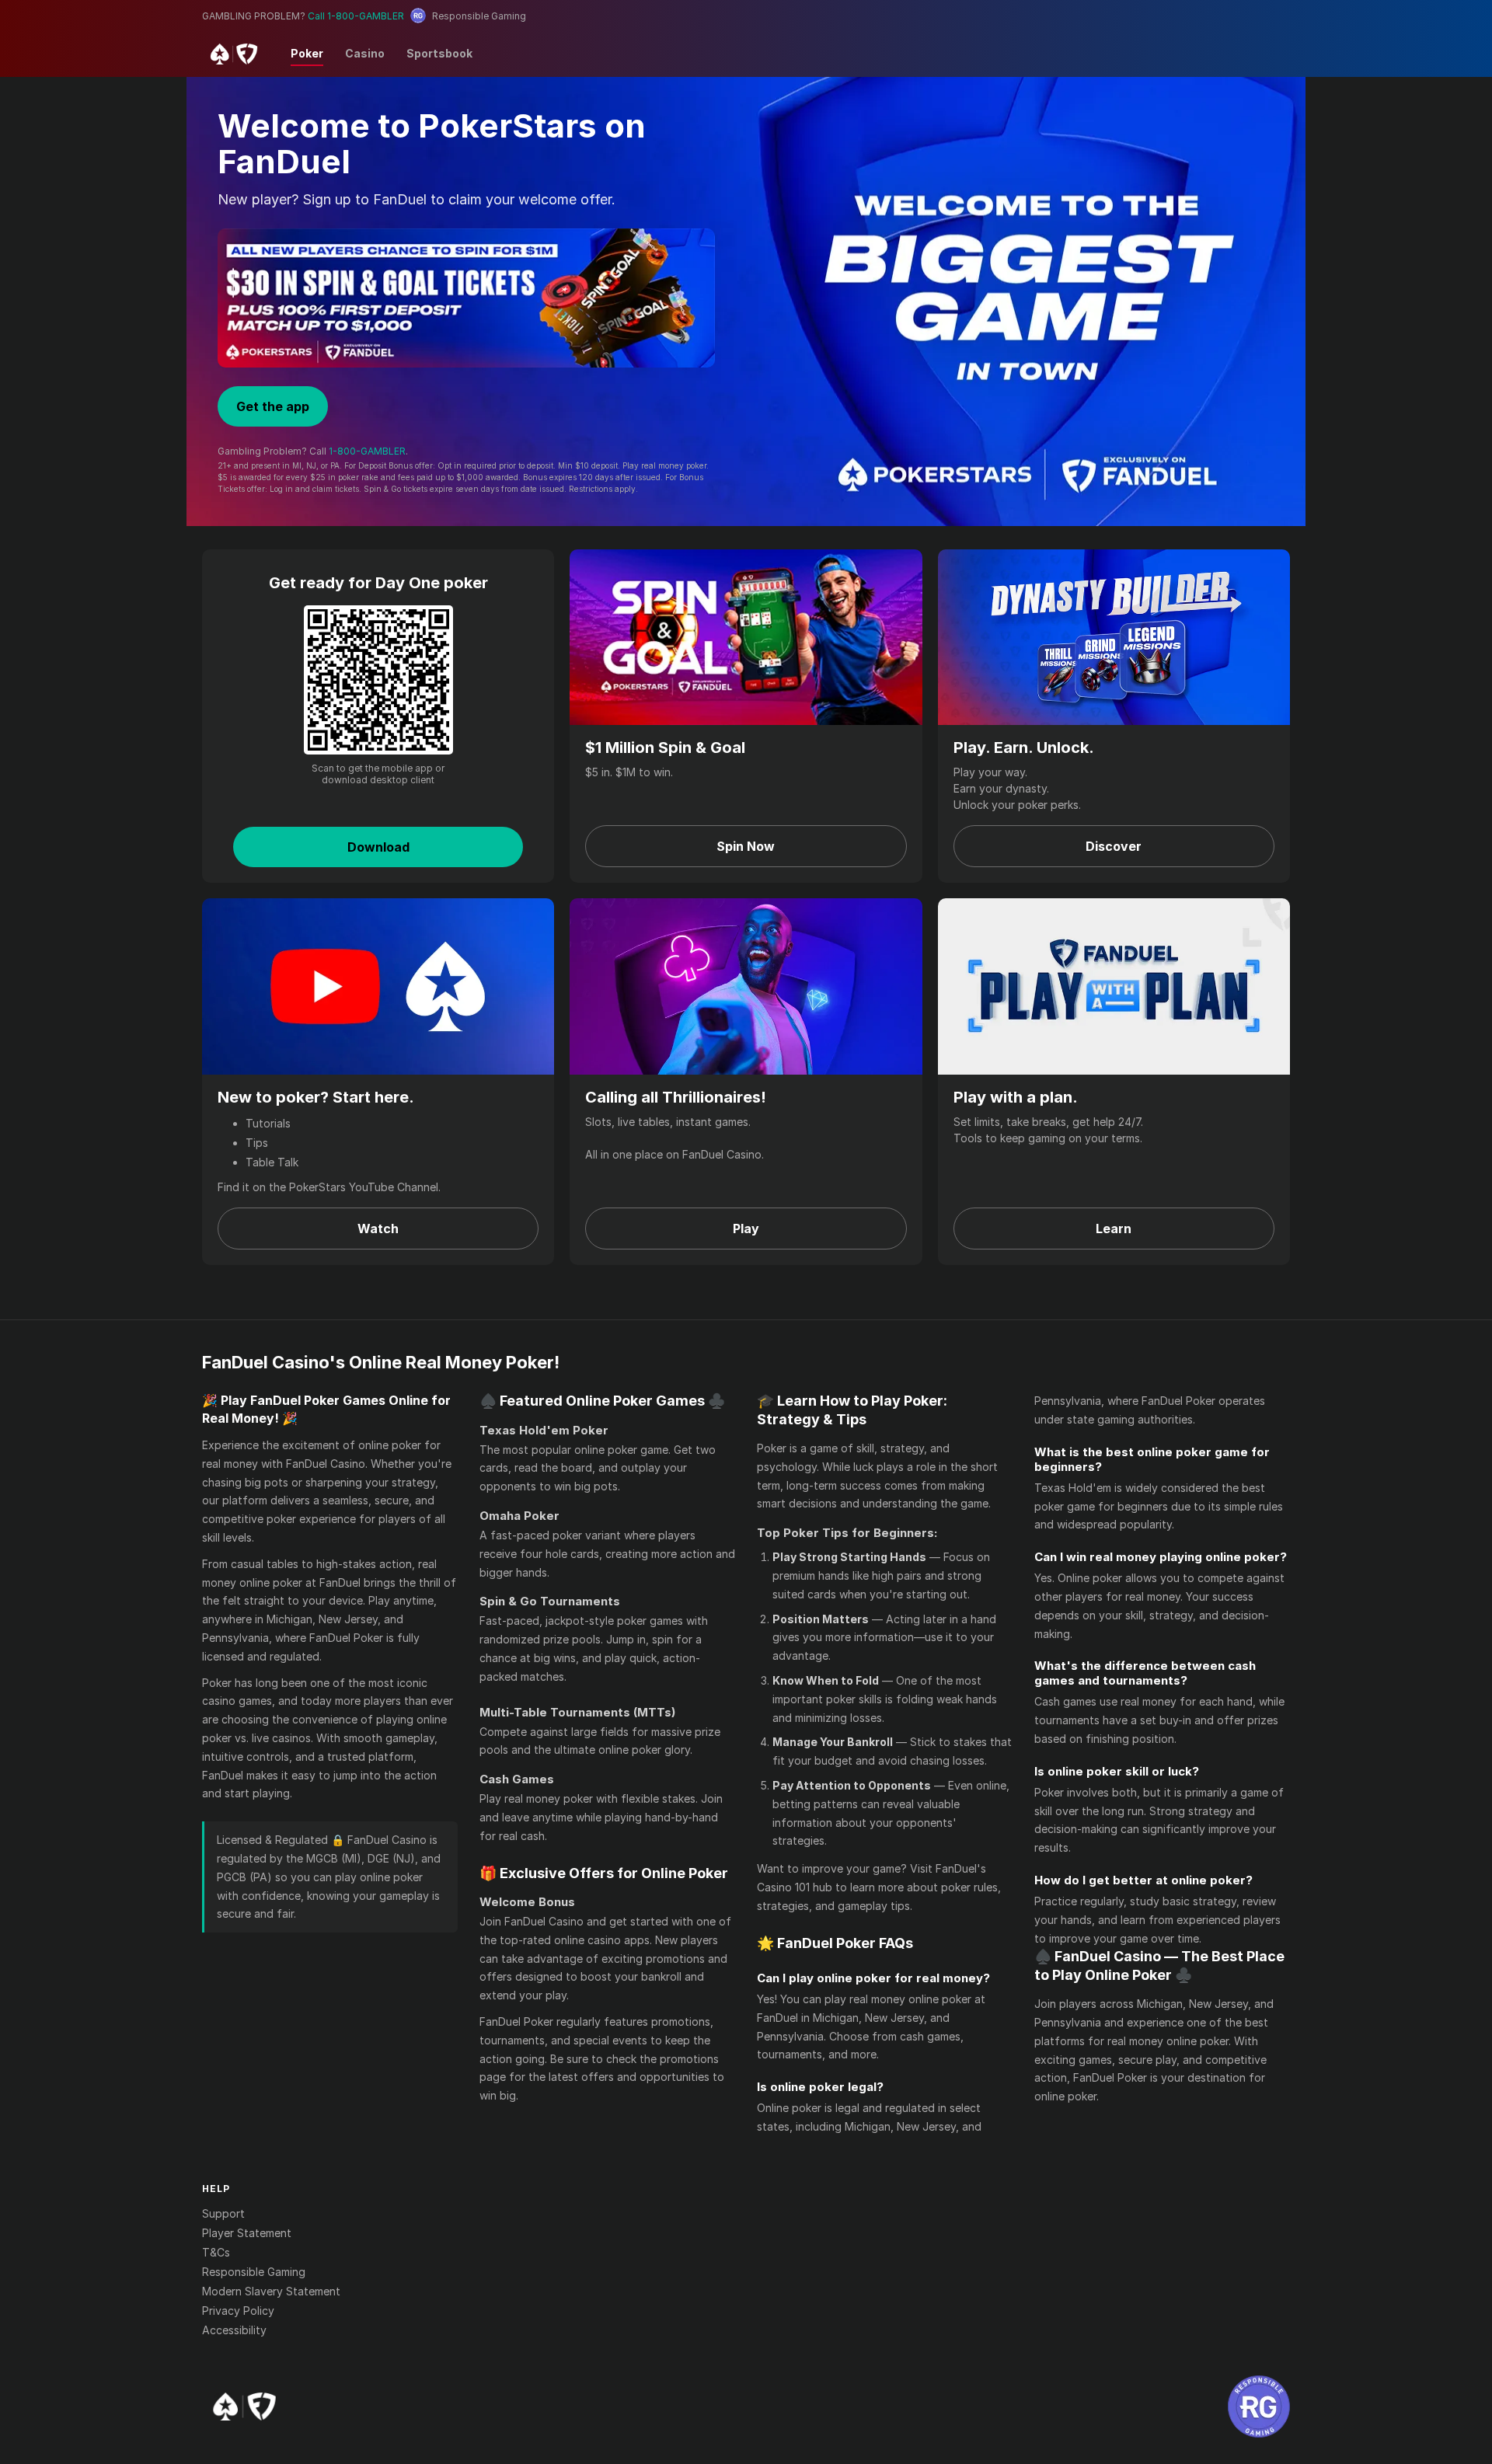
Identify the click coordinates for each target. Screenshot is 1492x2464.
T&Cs (216, 2252)
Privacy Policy (238, 2311)
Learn (1114, 1229)
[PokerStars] (244, 2406)
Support (223, 2213)
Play (746, 1229)
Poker (307, 53)
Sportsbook (439, 53)
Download (378, 847)
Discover (1114, 846)
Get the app (273, 406)
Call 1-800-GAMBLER (356, 16)
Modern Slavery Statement (271, 2291)
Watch (378, 1229)
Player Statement (247, 2233)
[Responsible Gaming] (1259, 2406)
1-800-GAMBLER (367, 451)
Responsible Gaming (254, 2272)
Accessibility (234, 2330)
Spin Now (746, 846)
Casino (365, 53)
